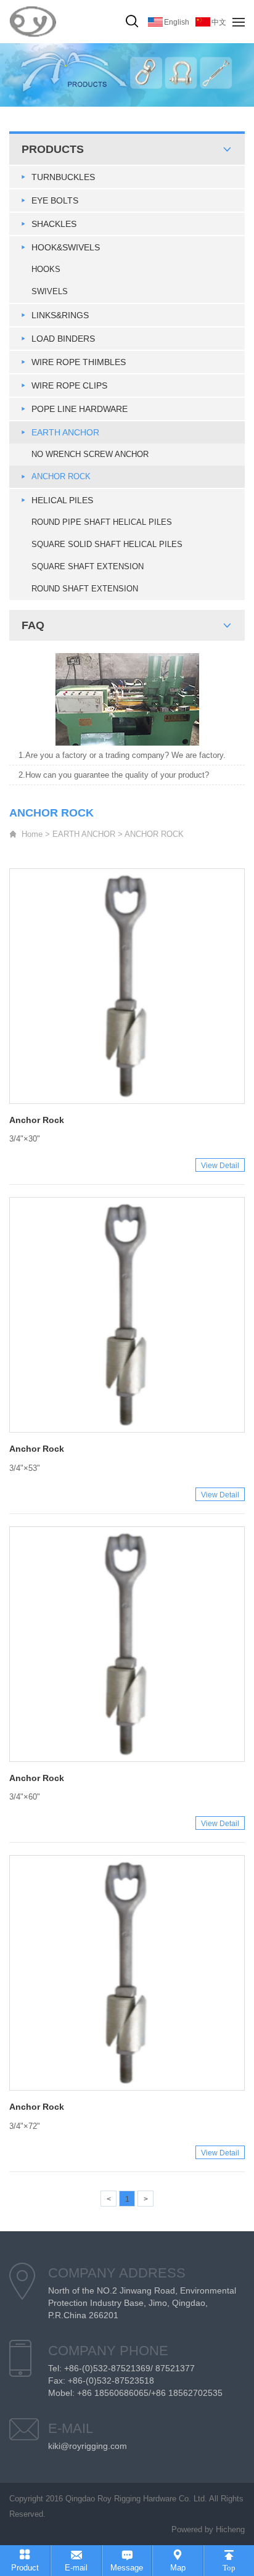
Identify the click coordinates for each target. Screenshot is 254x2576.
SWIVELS (50, 291)
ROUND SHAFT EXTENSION (85, 589)
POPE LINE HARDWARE (80, 409)
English (177, 22)
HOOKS (46, 269)
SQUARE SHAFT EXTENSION (88, 566)
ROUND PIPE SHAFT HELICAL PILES (102, 522)
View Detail (220, 1166)
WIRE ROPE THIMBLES (79, 362)
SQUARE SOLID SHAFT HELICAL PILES (107, 544)
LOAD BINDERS (63, 339)
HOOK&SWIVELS (66, 247)
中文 (219, 22)
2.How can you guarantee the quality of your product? (114, 775)
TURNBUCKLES (63, 177)
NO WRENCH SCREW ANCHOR (90, 454)
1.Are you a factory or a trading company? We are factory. (122, 755)
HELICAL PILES (62, 500)
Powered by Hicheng (208, 2529)
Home (32, 834)
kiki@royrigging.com (88, 2446)
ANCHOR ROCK (61, 476)
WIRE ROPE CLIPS (69, 385)
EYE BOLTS (55, 200)
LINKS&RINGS (60, 315)
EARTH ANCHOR (65, 432)
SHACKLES (54, 224)
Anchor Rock (37, 1120)
